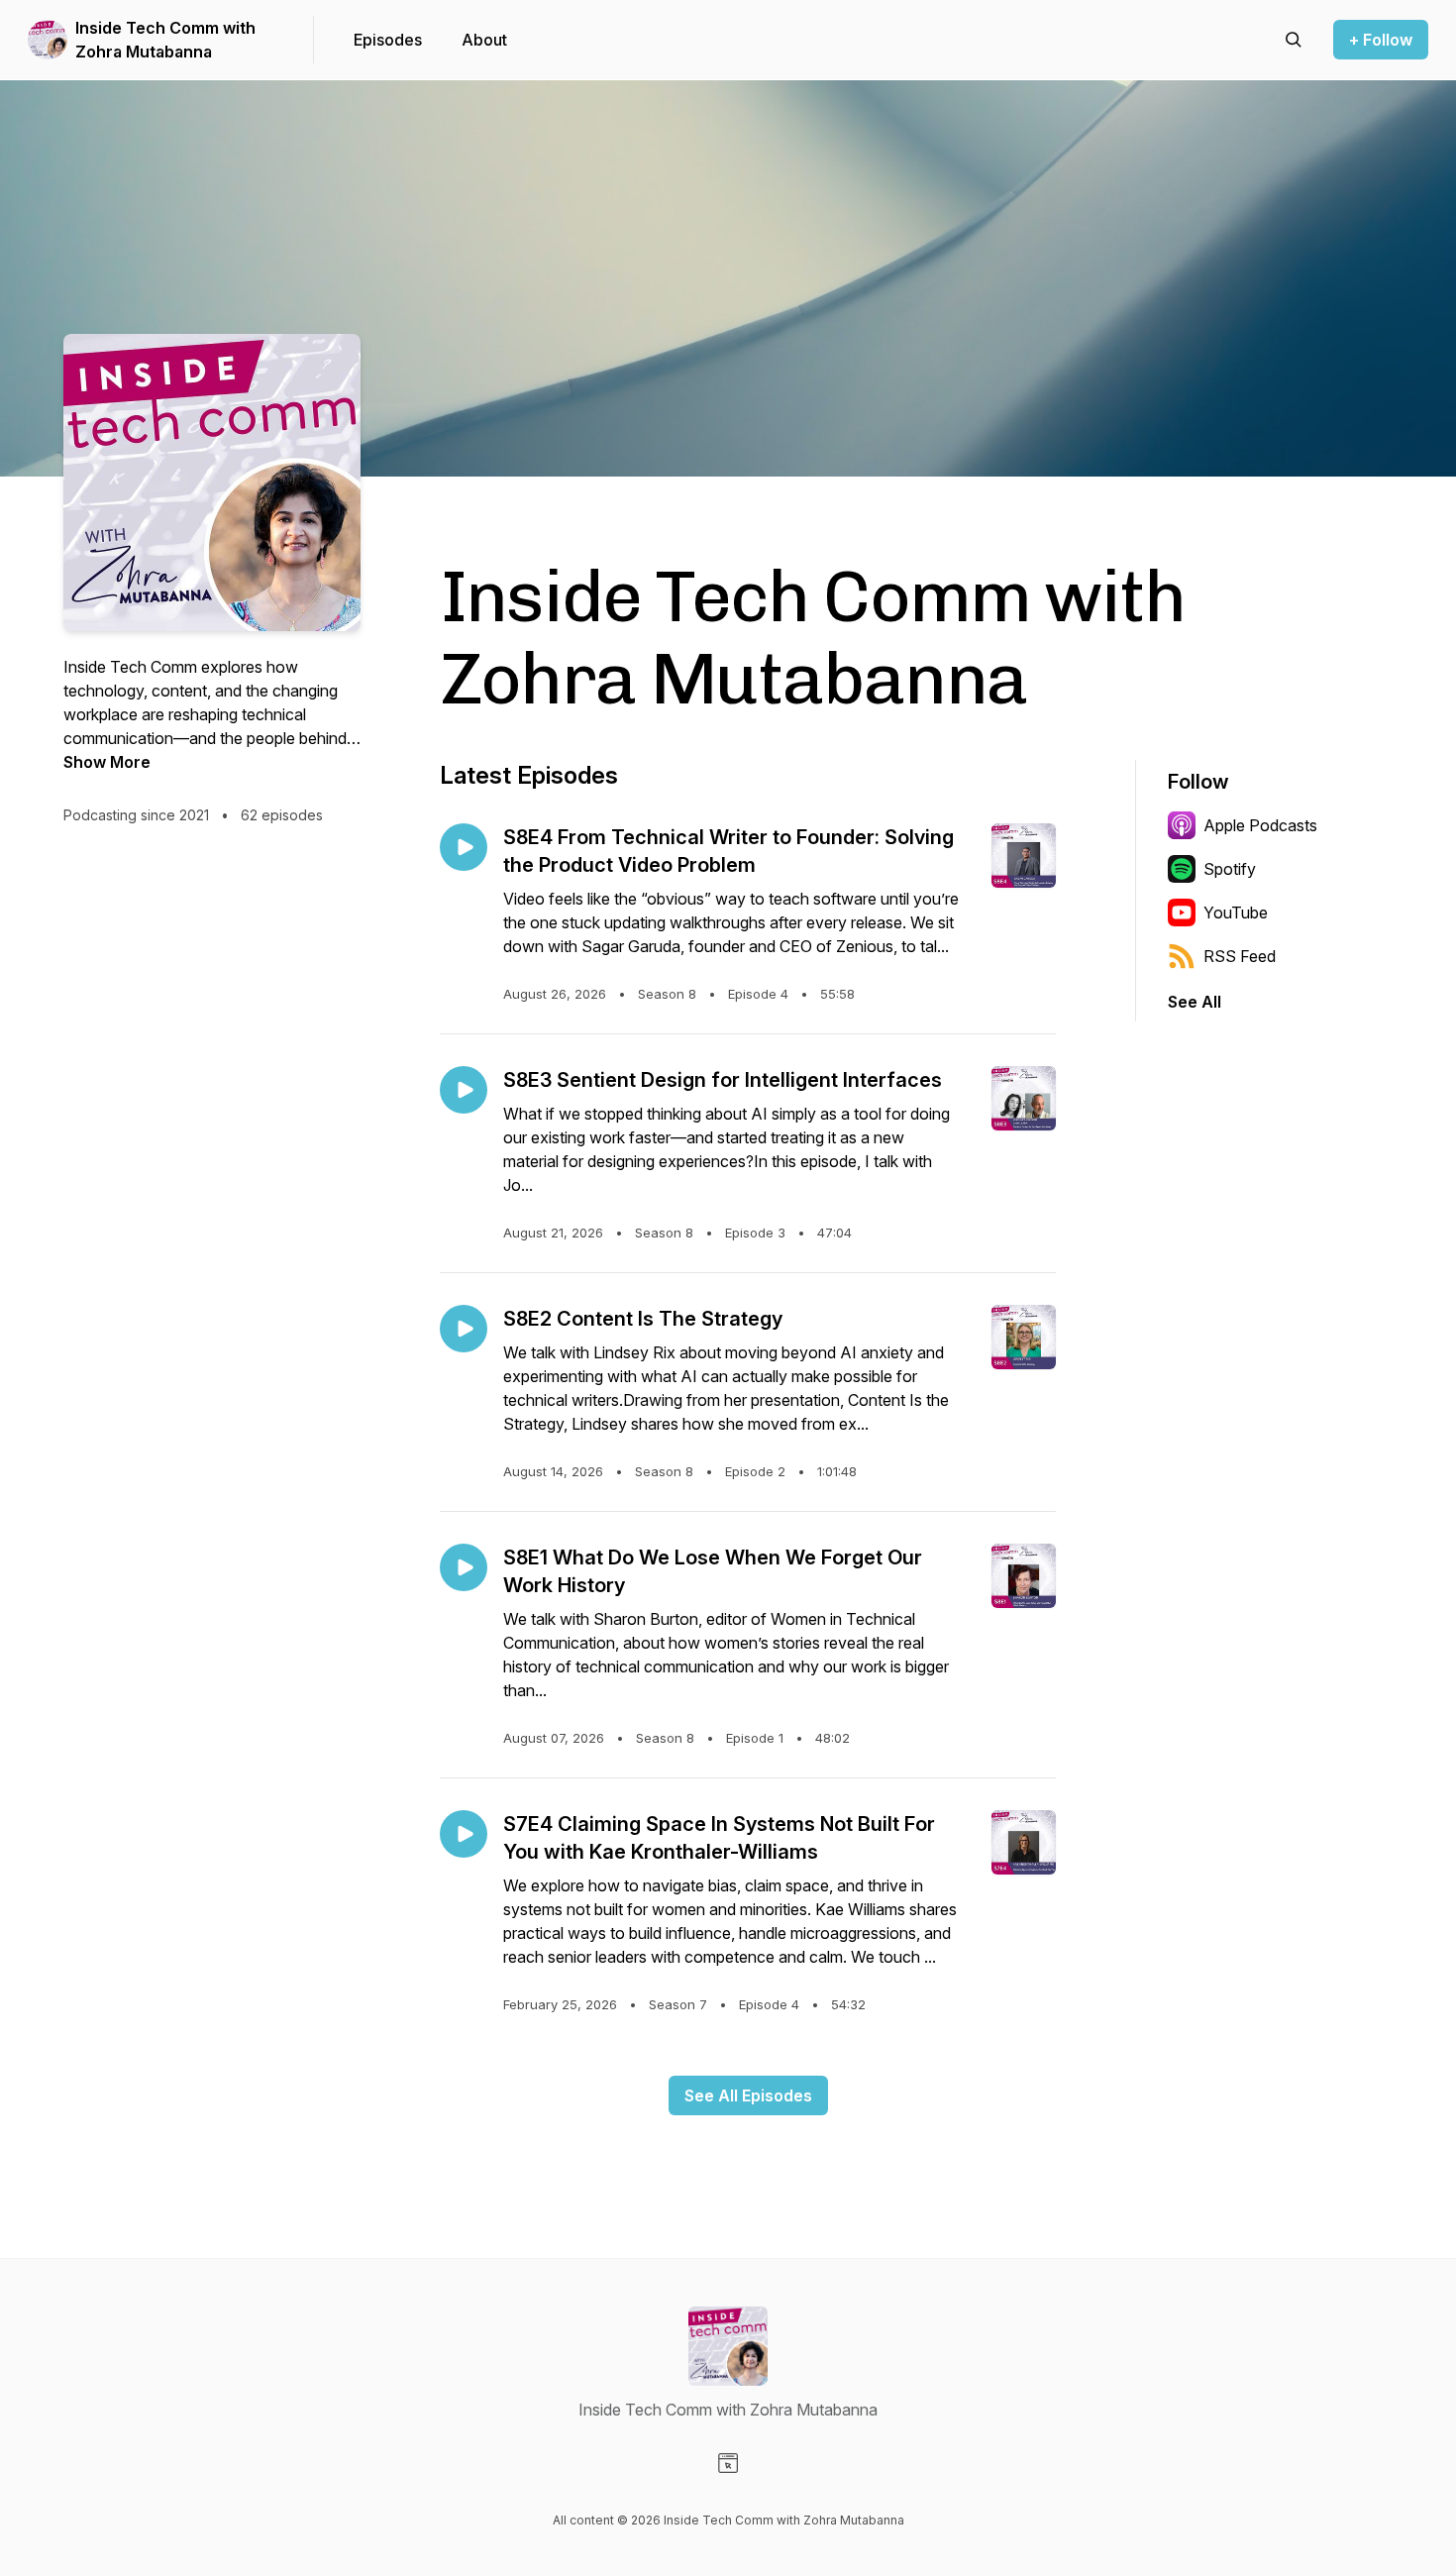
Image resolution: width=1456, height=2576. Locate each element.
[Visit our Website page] (728, 2463)
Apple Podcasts (1260, 825)
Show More (107, 762)
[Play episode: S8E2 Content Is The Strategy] (464, 1329)
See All (1195, 1002)
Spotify (1230, 869)
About (484, 40)
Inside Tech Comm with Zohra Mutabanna (165, 40)
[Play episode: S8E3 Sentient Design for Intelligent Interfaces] (464, 1090)
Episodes (388, 40)
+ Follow (1381, 40)
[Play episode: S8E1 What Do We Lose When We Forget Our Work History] (464, 1567)
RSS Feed (1240, 956)
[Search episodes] (1294, 40)
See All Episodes (748, 2095)
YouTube (1236, 912)
